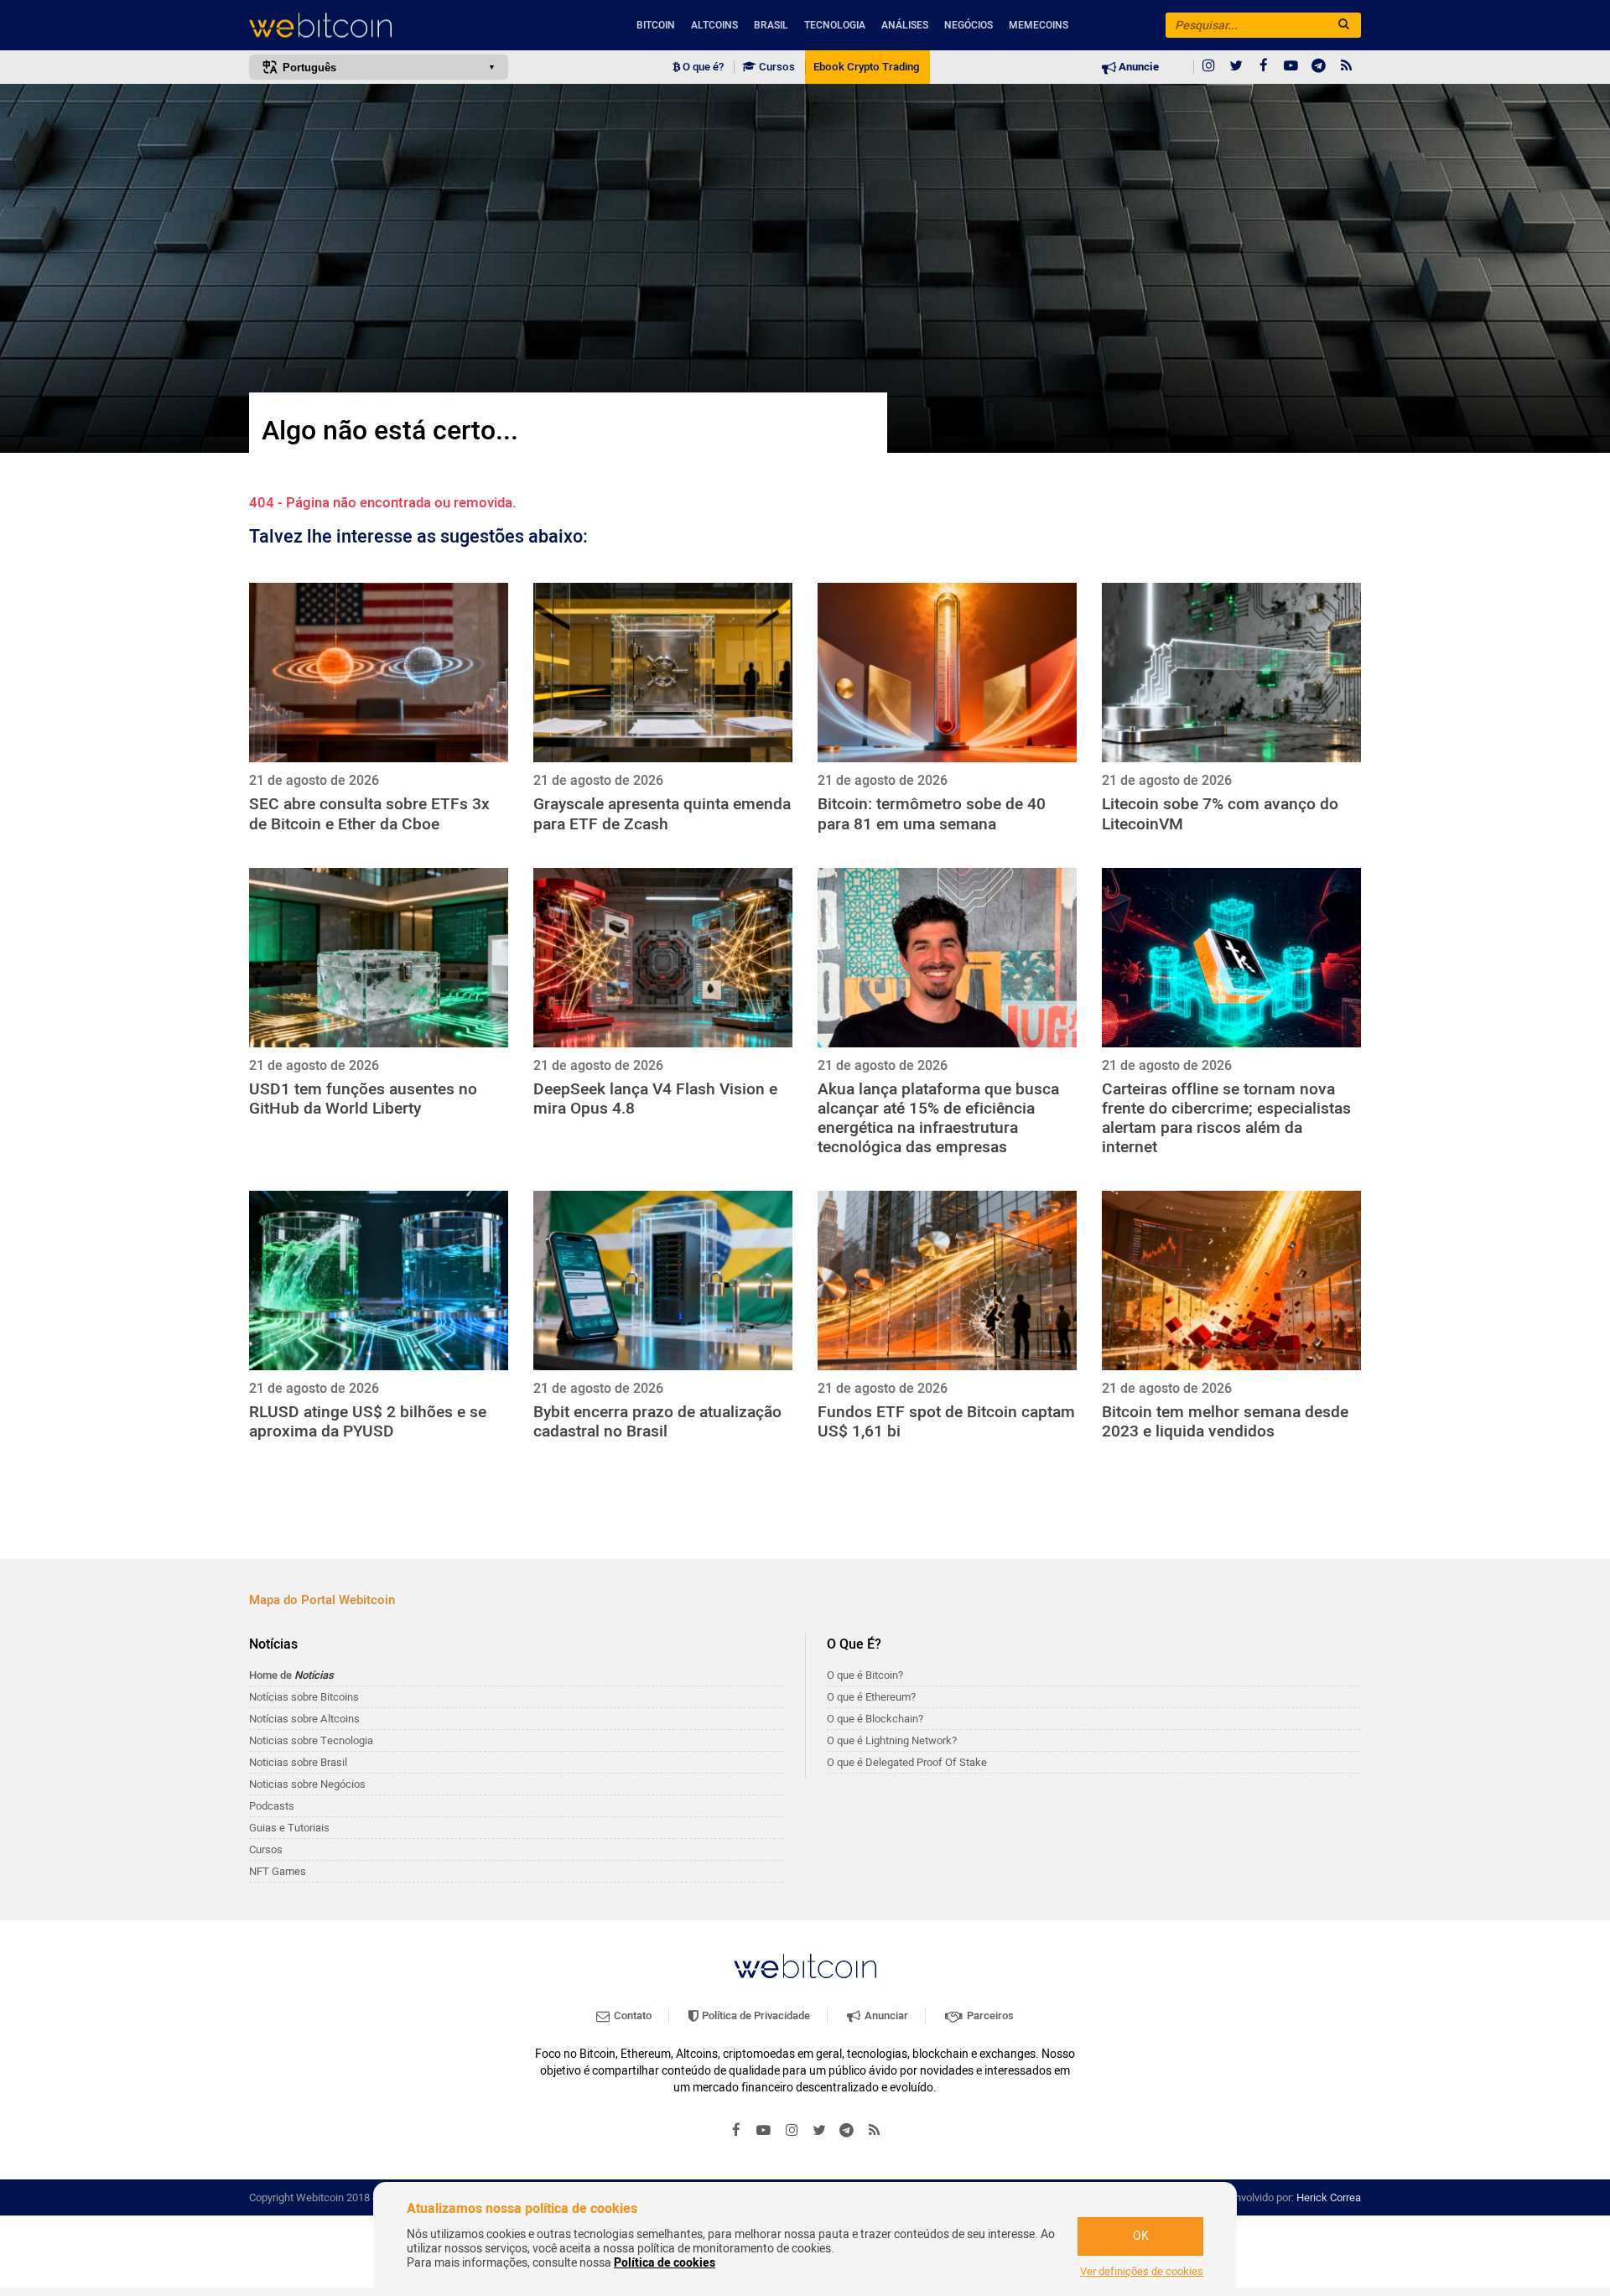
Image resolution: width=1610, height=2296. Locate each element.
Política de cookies (665, 2263)
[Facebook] (1264, 67)
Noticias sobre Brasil (298, 1762)
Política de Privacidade (755, 2015)
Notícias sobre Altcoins (304, 1719)
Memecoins (1039, 25)
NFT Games (278, 1871)
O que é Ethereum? (871, 1697)
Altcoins (714, 25)
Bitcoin (656, 25)
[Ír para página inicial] (379, 26)
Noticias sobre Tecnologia (311, 1740)
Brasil (771, 25)
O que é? (702, 67)
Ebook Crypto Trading (866, 67)
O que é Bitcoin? (865, 1675)
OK (1141, 2236)
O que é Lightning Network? (892, 1740)
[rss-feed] (1347, 67)
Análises (905, 25)
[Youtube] (1291, 67)
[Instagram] (1208, 67)
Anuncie (1137, 67)
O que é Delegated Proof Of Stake (907, 1762)
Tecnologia (835, 25)
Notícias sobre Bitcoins (304, 1697)
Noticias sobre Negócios (307, 1784)
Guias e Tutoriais (289, 1828)
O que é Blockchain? (875, 1719)
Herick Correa (1329, 2197)
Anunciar (885, 2015)
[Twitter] (1236, 67)
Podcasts (272, 1806)
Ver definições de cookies (1142, 2272)
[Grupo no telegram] (1319, 67)
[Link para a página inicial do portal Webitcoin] (805, 1966)
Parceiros (989, 2015)
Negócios (969, 25)
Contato (631, 2015)
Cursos (776, 67)
